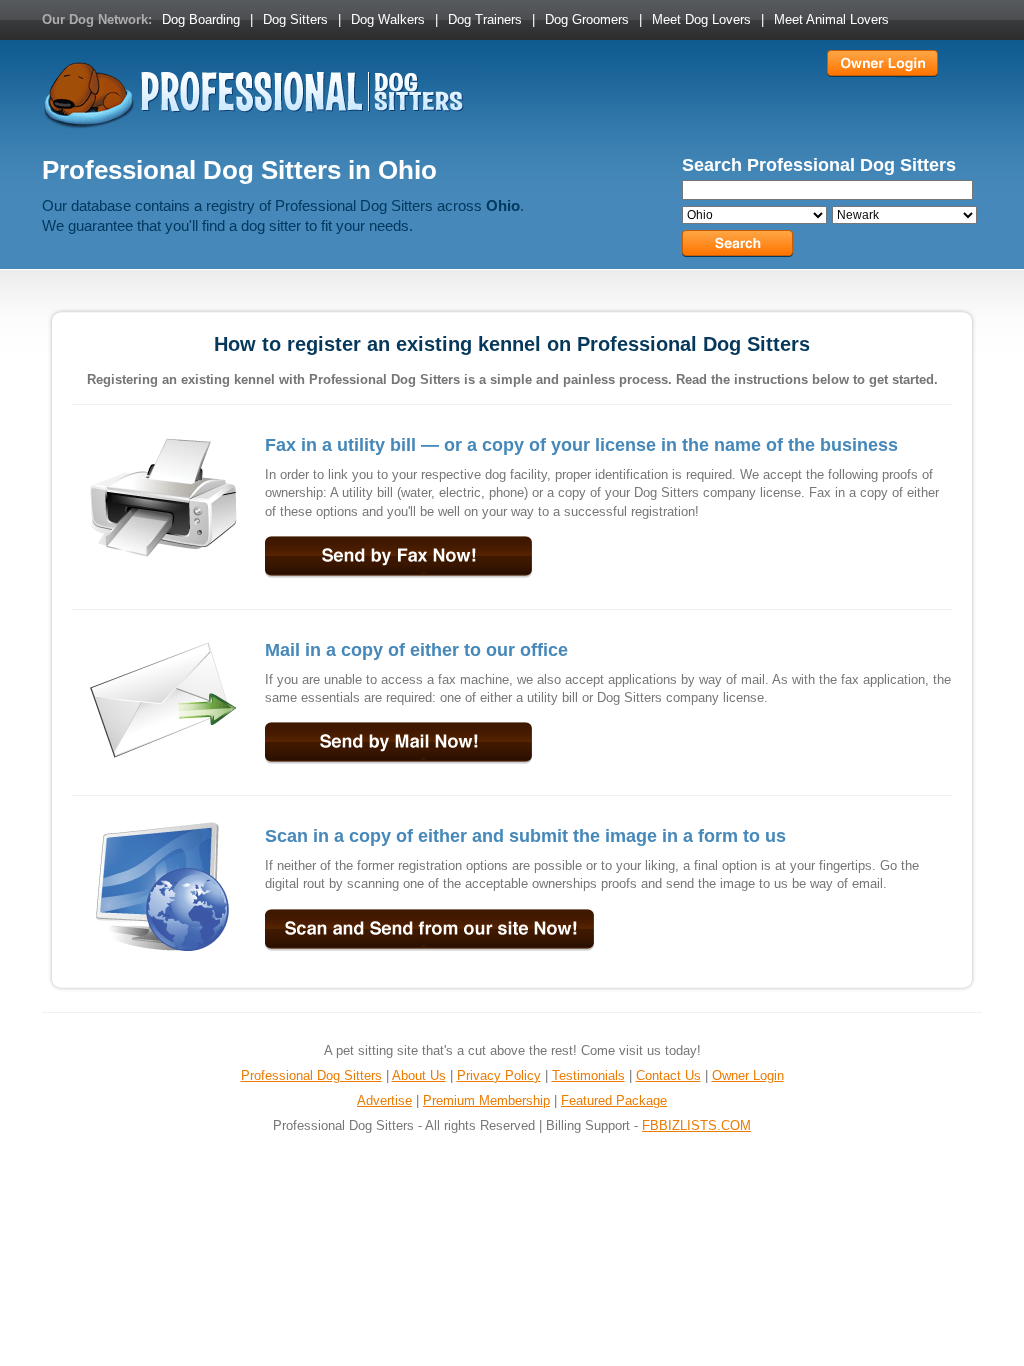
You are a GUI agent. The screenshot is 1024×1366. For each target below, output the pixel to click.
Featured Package (614, 1100)
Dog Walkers (388, 19)
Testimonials (588, 1075)
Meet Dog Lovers (701, 19)
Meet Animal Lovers (831, 19)
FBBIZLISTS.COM (696, 1125)
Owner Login (748, 1075)
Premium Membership (486, 1100)
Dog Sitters (295, 19)
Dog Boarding (201, 19)
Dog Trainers (485, 19)
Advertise (384, 1100)
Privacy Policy (499, 1075)
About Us (419, 1075)
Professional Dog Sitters (311, 1075)
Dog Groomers (587, 19)
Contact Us (668, 1075)
